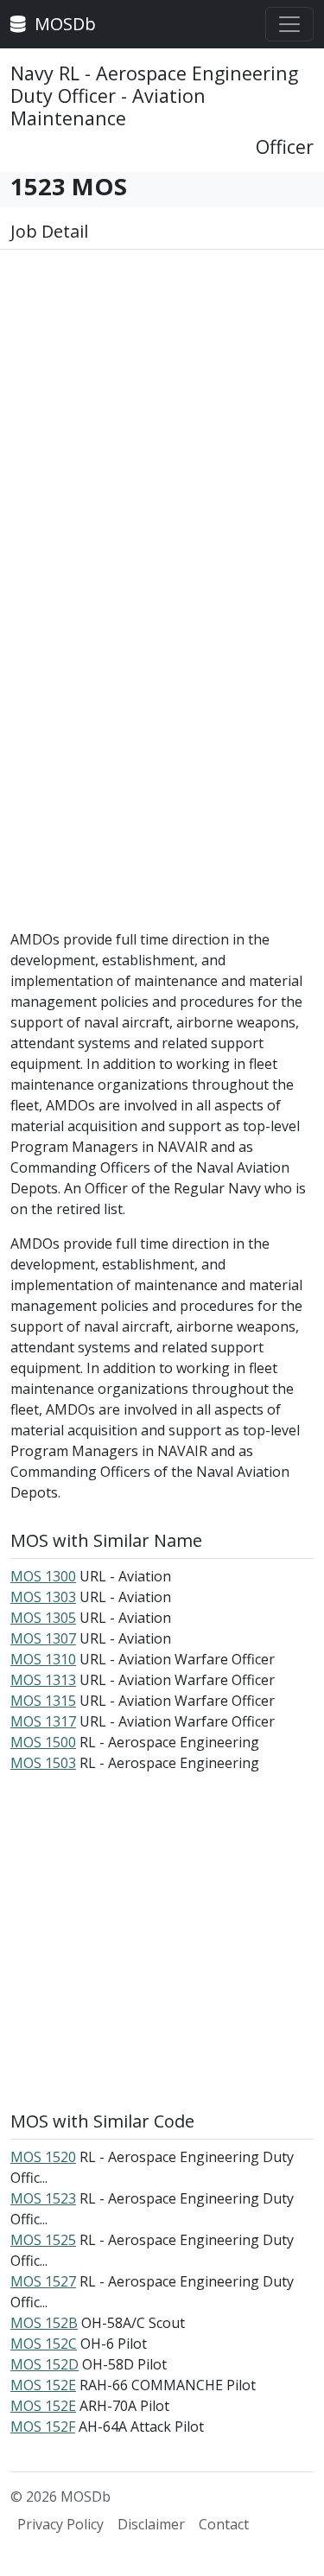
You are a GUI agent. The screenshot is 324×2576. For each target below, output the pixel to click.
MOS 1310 (43, 1659)
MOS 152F (43, 2427)
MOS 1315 (43, 1701)
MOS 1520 (43, 2157)
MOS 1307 (43, 1638)
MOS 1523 (43, 2198)
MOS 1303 (43, 1597)
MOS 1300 (43, 1576)
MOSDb (63, 24)
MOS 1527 (43, 2281)
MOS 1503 (43, 1763)
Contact (224, 2524)
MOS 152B (44, 2323)
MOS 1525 (43, 2240)
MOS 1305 (43, 1618)
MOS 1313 (43, 1680)
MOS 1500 (43, 1742)
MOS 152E (43, 2385)
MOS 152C (44, 2344)
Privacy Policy (60, 2524)
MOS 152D (44, 2364)
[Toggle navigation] (289, 24)
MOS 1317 (43, 1721)
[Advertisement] (162, 434)
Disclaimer (151, 2524)
